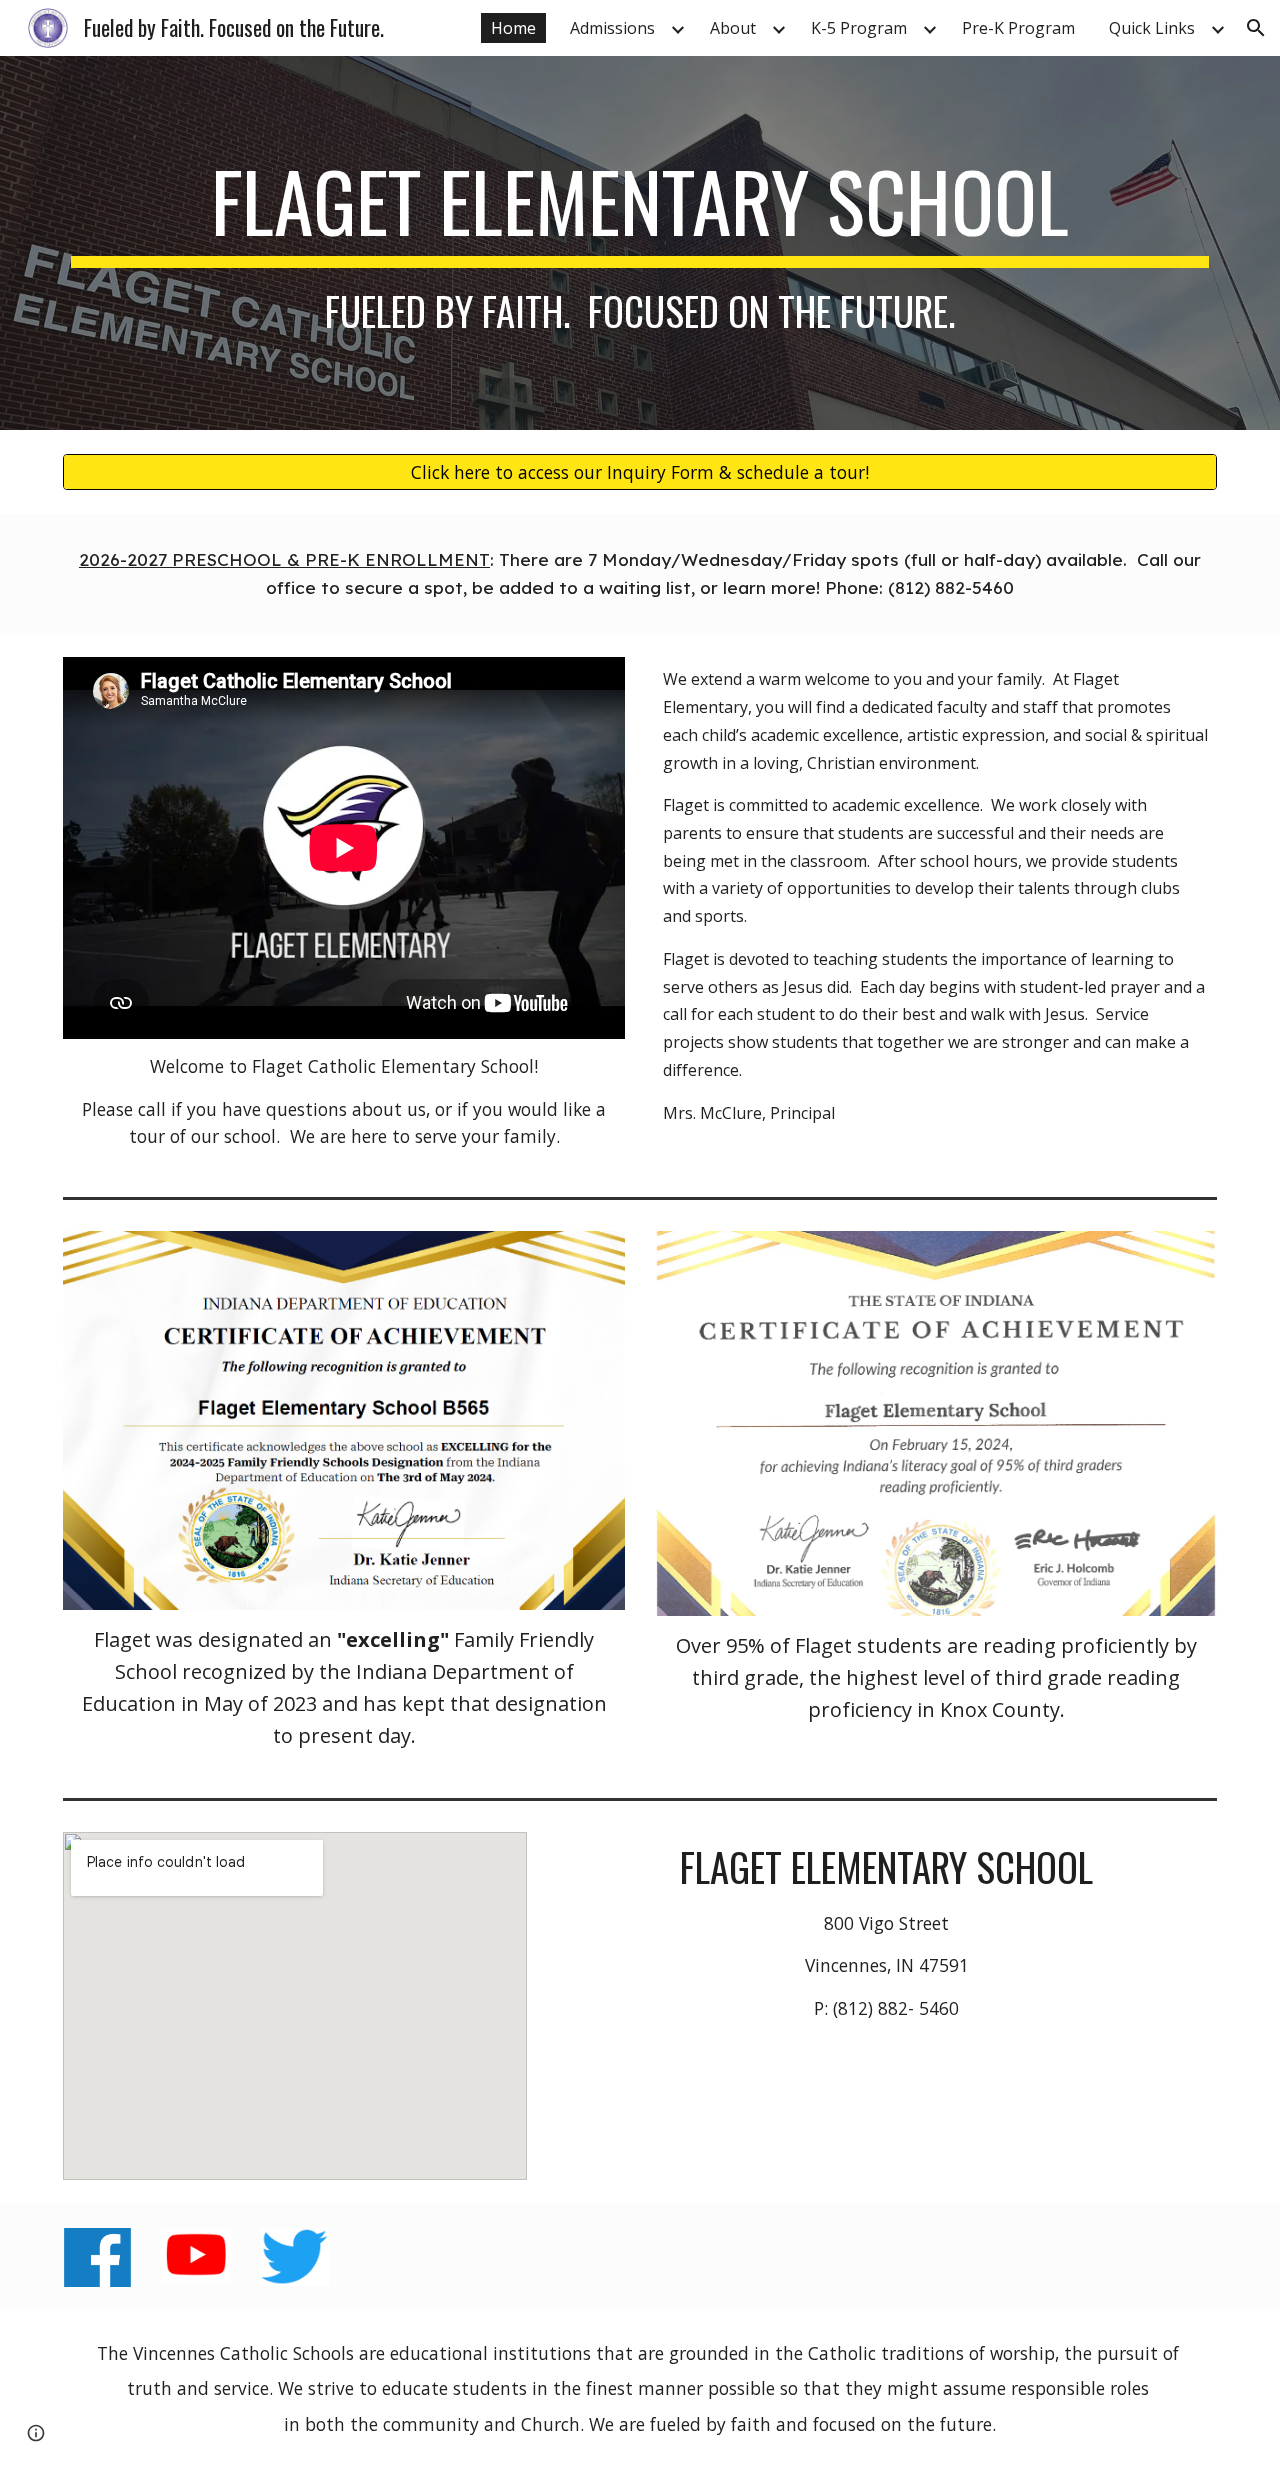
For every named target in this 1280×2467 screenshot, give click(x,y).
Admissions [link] (612, 28)
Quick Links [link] (1152, 28)
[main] (640, 243)
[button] (1256, 28)
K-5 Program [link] (859, 28)
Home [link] (513, 28)
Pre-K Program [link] (1018, 28)
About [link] (733, 28)
